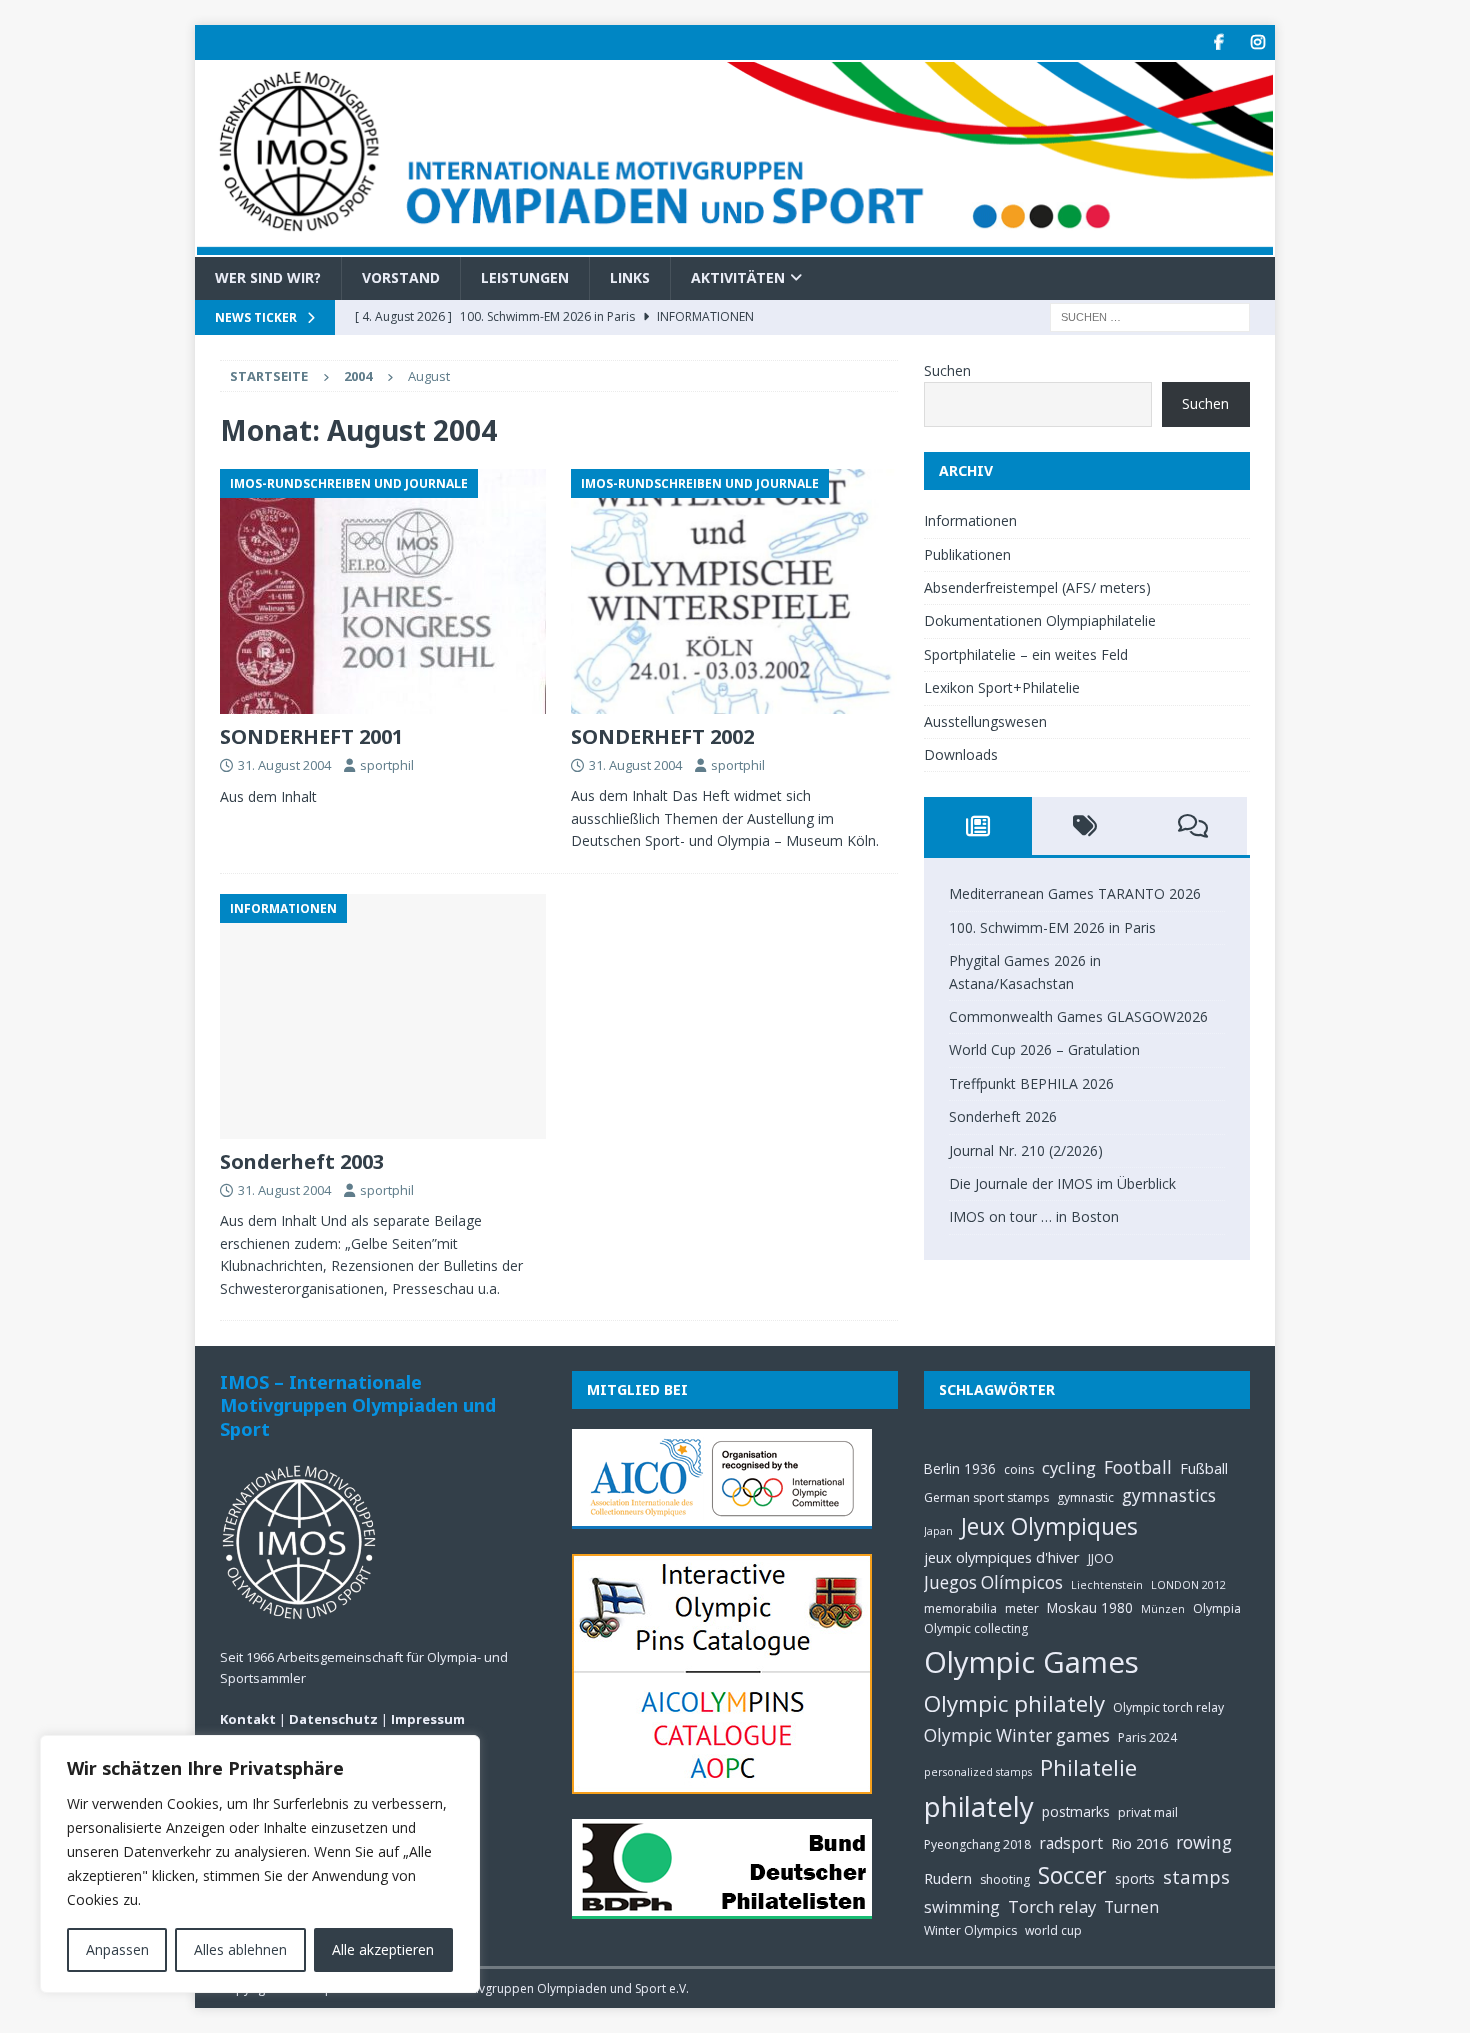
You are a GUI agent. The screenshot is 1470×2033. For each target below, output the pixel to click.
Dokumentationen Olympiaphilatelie (1040, 620)
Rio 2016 (1139, 1843)
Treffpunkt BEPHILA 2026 (1031, 1083)
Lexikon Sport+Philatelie (1002, 687)
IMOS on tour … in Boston (1034, 1216)
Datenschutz (333, 1719)
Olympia (1217, 1608)
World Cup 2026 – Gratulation (1044, 1049)
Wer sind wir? (268, 277)
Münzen (1163, 1609)
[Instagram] (1257, 42)
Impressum (428, 1719)
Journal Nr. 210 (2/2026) (1026, 1150)
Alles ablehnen (240, 1949)
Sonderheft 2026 (1003, 1116)
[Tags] (1086, 826)
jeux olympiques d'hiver (1002, 1557)
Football (1138, 1467)
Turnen (1131, 1907)
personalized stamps (978, 1772)
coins (1019, 1469)
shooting (1005, 1879)
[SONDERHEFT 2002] (734, 591)
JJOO (1101, 1558)
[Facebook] (1218, 42)
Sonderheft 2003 (302, 1161)
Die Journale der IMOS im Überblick (1062, 1183)
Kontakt (248, 1719)
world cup (1053, 1930)
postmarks (1076, 1811)
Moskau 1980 (1090, 1607)
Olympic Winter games (1017, 1735)
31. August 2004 (284, 765)
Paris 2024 (1147, 1737)
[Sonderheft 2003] (383, 1016)
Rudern (948, 1878)
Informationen (970, 520)
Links (630, 277)
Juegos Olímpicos (993, 1582)
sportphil (387, 765)
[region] (260, 1864)
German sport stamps (986, 1497)
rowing (1204, 1842)
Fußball (1204, 1468)
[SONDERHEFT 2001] (383, 591)
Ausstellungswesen (985, 721)
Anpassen (117, 1949)
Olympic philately (1014, 1703)
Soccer (1072, 1875)
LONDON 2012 (1188, 1585)
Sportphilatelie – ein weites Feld (1026, 654)
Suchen (947, 370)
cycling (1069, 1467)
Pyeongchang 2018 (977, 1844)
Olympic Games (1031, 1662)
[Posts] (978, 826)
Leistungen (525, 277)
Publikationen (967, 554)
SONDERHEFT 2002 (662, 736)
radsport (1071, 1843)
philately (979, 1806)
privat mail (1148, 1812)
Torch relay (1052, 1906)
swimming (962, 1907)
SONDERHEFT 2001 (311, 736)
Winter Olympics (970, 1930)
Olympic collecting (976, 1628)
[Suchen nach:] (1150, 315)
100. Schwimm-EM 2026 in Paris (1052, 927)
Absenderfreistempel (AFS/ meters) (1037, 587)
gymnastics (1169, 1495)
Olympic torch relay (1168, 1707)
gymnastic (1085, 1497)
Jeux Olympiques (1049, 1526)
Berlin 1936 (960, 1468)
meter (1022, 1608)
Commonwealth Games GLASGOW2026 (1078, 1016)
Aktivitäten (738, 277)
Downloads (961, 754)
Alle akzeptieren (383, 1949)
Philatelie (1088, 1767)
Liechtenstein (1107, 1585)
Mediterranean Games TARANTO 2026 (1075, 893)
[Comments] (1193, 826)
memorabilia (960, 1608)
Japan (938, 1531)
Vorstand (401, 277)
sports (1135, 1878)
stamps (1196, 1876)
